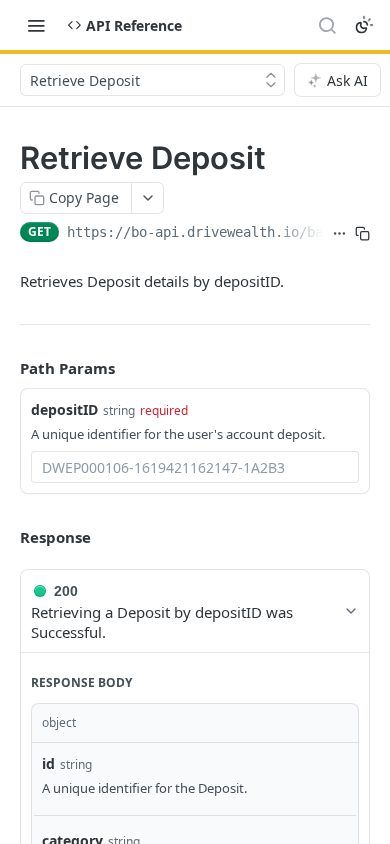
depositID (64, 409)
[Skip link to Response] (6, 537)
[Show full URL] (339, 234)
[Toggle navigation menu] (36, 25)
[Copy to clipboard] (362, 234)
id (48, 763)
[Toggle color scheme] (364, 25)
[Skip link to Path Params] (6, 369)
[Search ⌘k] (327, 25)
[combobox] (195, 467)
